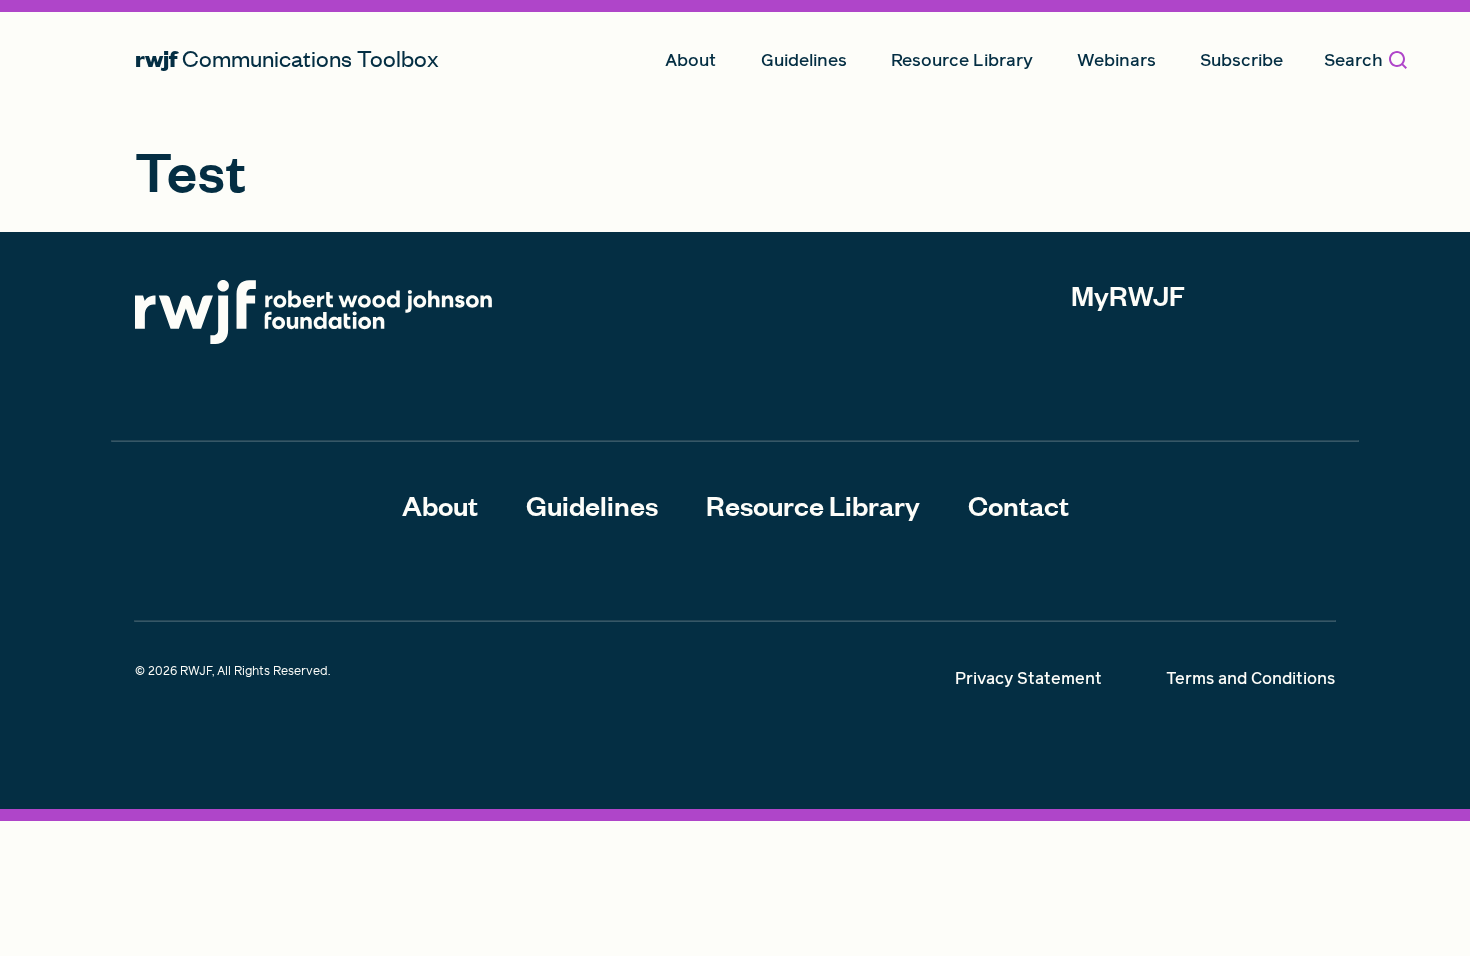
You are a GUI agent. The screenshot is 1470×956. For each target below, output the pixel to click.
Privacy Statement (1028, 678)
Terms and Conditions (1250, 678)
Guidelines (592, 505)
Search (1353, 60)
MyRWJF (1128, 295)
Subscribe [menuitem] (1241, 60)
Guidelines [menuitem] (804, 60)
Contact (1018, 505)
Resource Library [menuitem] (962, 60)
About (440, 505)
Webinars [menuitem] (1116, 60)
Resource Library (813, 505)
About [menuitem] (690, 60)
